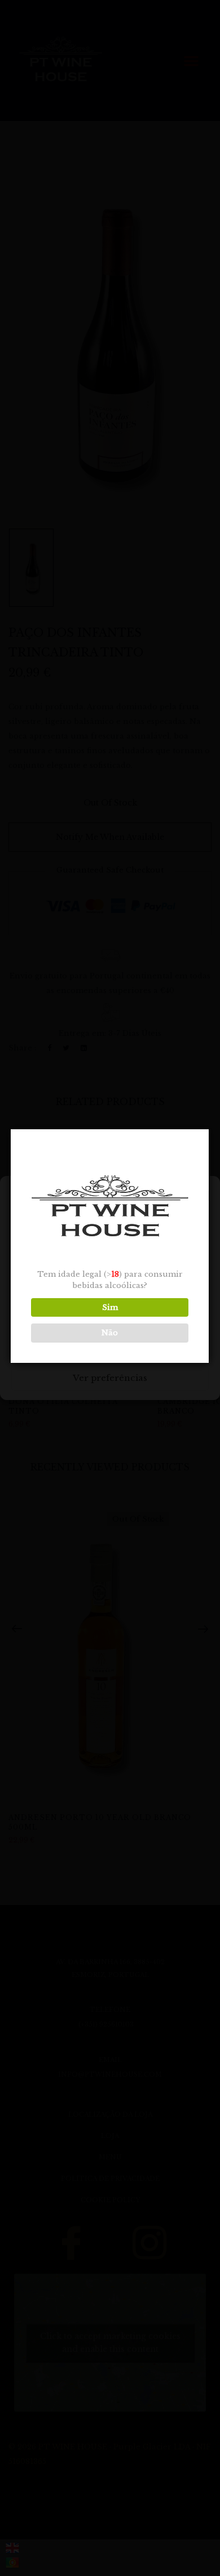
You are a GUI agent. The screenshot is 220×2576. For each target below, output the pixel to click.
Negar (110, 1347)
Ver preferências (110, 1378)
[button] (203, 1196)
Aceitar (110, 1316)
